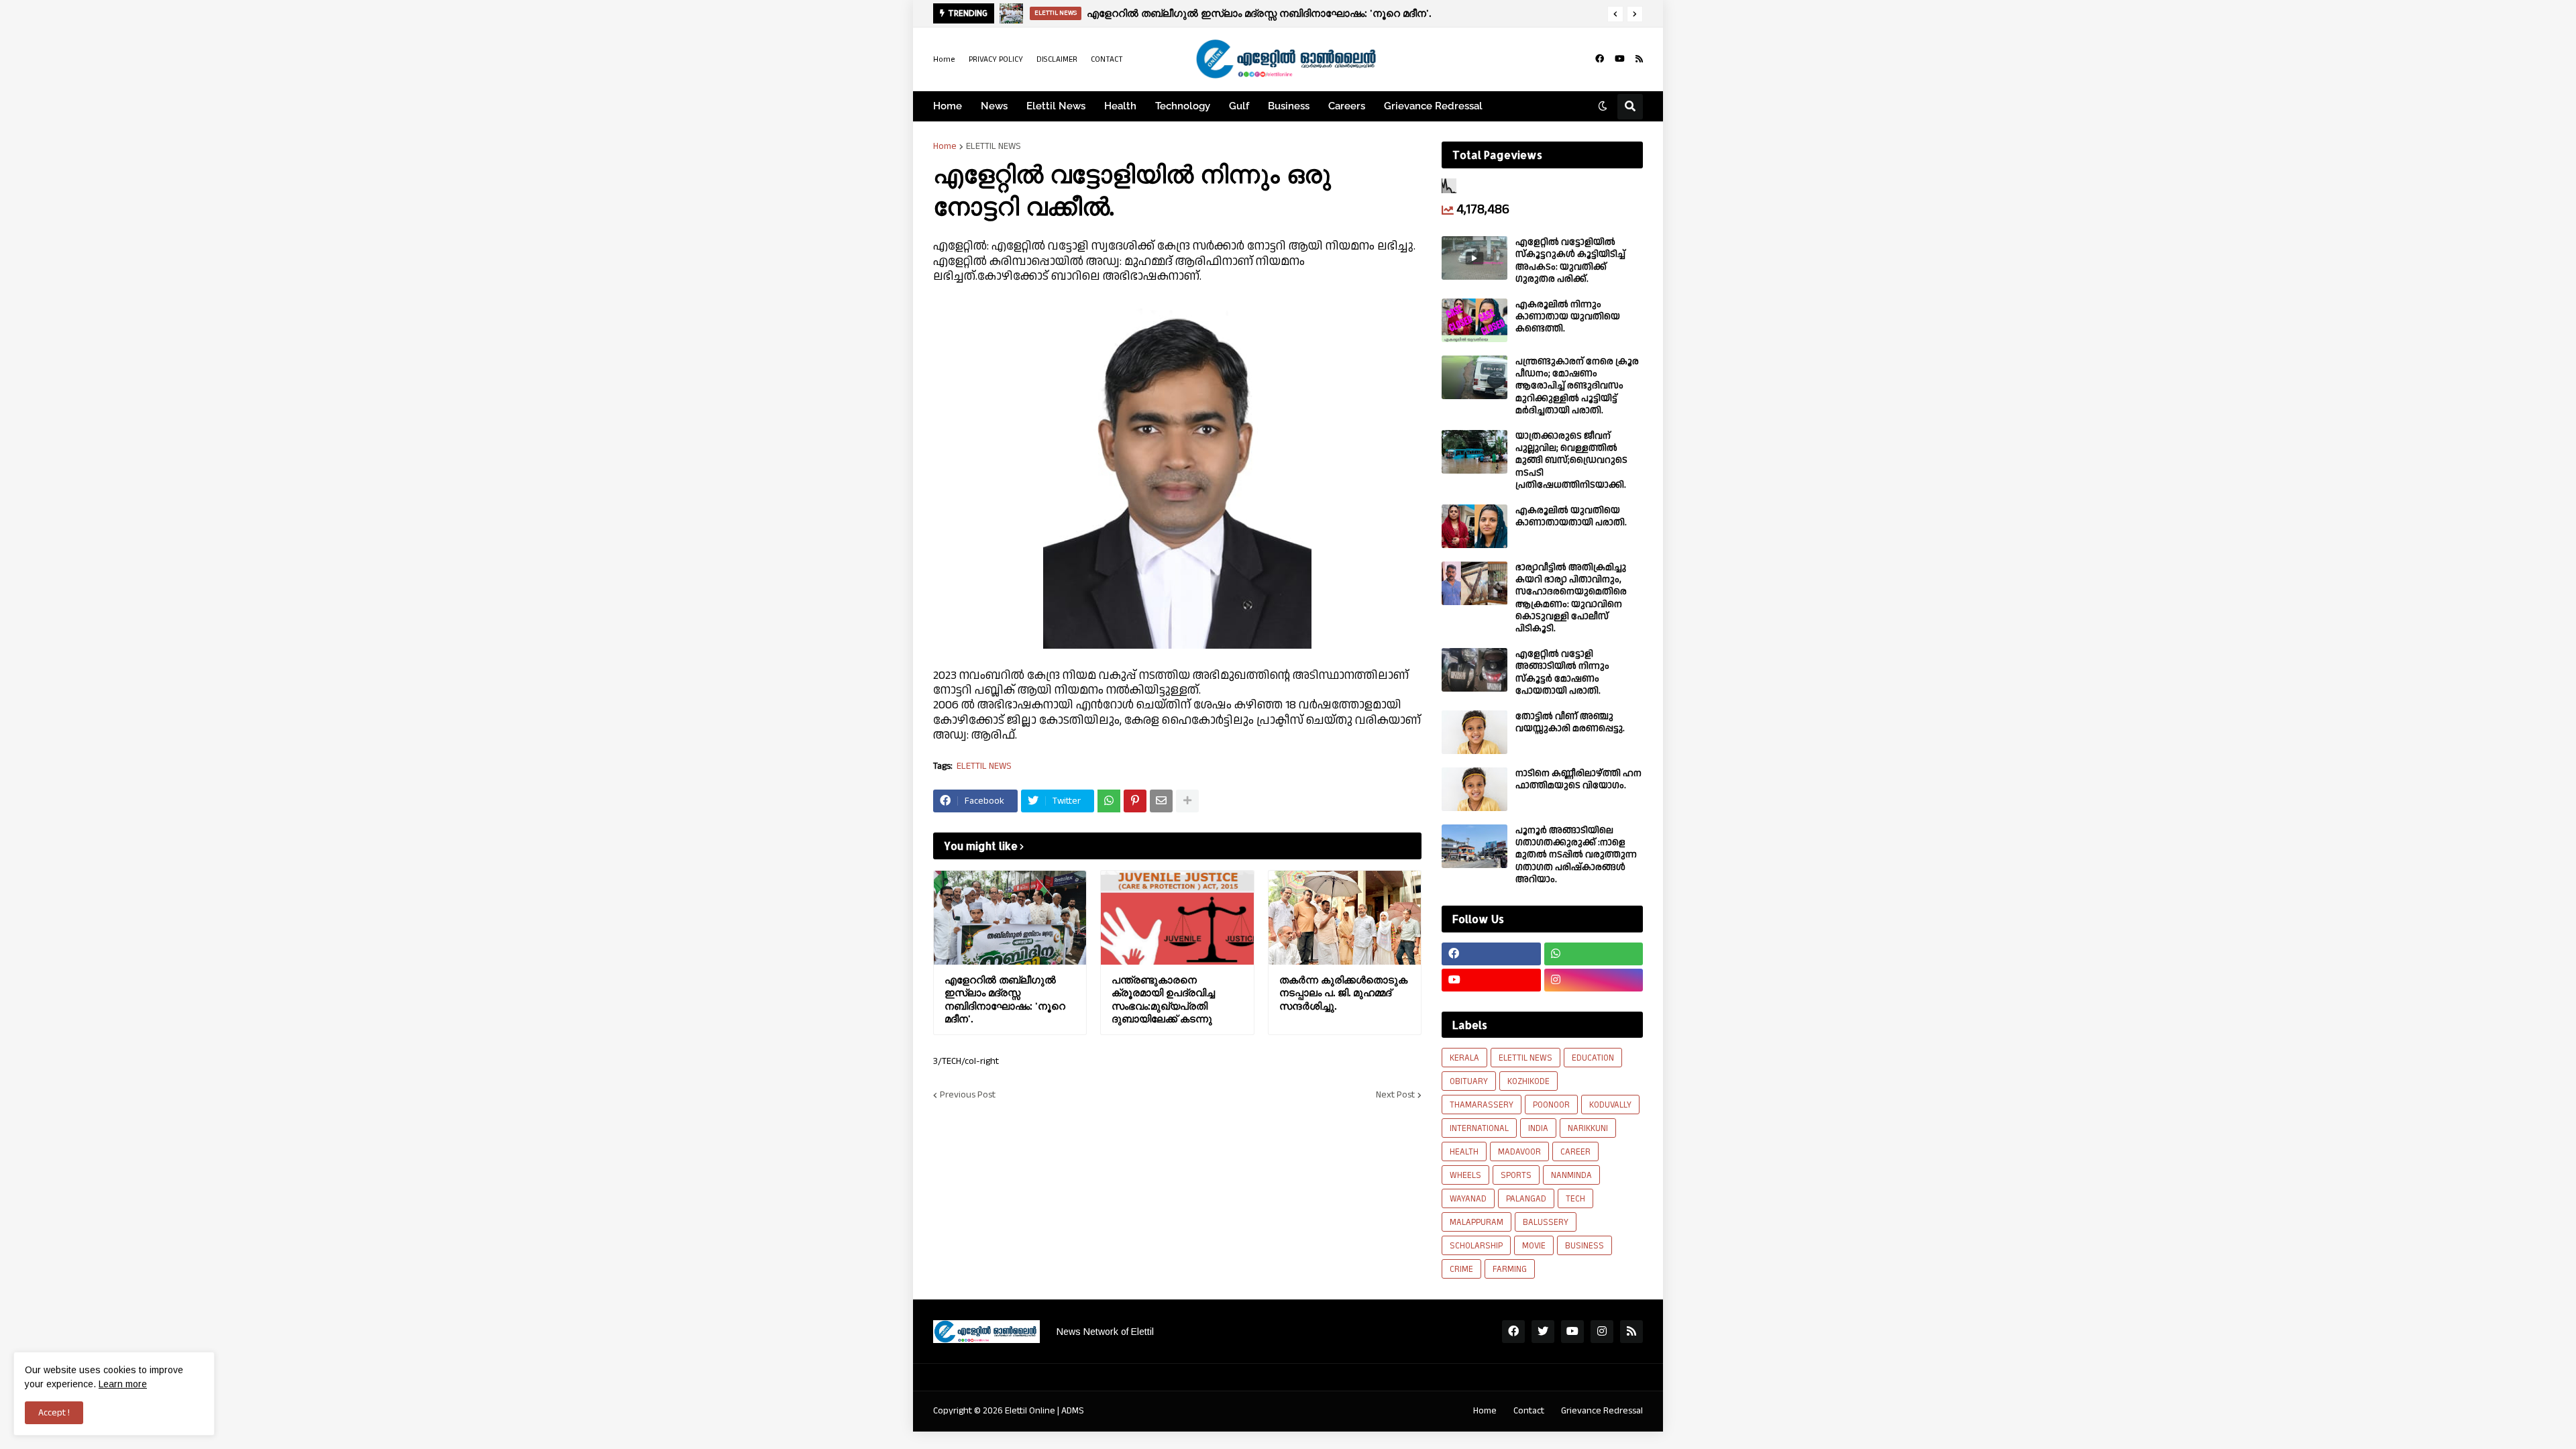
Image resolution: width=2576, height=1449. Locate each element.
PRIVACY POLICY (996, 59)
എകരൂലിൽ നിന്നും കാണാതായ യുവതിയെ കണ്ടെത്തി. (1568, 317)
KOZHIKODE (1528, 1081)
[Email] (1161, 801)
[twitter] (1543, 1332)
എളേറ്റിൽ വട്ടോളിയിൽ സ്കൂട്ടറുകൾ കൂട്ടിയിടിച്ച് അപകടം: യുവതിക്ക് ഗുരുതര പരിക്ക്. (1570, 261)
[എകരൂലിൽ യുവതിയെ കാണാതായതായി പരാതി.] (1474, 526)
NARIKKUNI (1588, 1128)
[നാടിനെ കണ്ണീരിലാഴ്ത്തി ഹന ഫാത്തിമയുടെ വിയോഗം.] (1474, 789)
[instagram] (1594, 980)
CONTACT (1107, 59)
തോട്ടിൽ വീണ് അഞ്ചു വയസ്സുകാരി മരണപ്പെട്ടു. (1570, 722)
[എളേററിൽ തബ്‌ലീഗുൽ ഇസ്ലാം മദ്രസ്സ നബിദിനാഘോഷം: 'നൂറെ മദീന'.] (1010, 918)
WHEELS (1465, 1175)
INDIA (1538, 1128)
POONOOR (1551, 1105)
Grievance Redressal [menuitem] (1433, 106)
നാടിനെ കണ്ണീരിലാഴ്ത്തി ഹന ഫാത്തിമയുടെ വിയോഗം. (1578, 780)
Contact (1529, 1411)
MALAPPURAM (1477, 1222)
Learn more (123, 1384)
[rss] (1639, 59)
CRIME (1461, 1269)
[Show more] (1187, 801)
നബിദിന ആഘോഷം (1125, 13)
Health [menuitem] (1120, 106)
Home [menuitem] (948, 106)
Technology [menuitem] (1183, 106)
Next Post (1395, 1095)
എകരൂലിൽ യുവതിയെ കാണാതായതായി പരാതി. (1571, 517)
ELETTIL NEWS (994, 146)
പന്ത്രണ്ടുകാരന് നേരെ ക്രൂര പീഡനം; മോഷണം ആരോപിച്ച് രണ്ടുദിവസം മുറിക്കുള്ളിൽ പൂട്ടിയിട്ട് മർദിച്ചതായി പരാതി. (1577, 386)
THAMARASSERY (1482, 1105)
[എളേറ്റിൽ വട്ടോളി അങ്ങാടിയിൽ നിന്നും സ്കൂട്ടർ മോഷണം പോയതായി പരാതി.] (1474, 670)
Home (944, 59)
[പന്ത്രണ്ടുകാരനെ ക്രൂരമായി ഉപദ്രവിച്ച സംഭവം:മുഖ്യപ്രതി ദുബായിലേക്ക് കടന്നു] (1177, 918)
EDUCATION (1593, 1058)
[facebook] (1600, 59)
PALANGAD (1526, 1199)
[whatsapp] (1594, 954)
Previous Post (968, 1095)
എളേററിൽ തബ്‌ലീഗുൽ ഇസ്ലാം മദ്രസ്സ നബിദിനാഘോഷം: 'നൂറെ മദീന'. (1005, 1000)
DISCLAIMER (1057, 59)
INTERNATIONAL (1479, 1128)
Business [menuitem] (1289, 106)
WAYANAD (1468, 1199)
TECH (1575, 1199)
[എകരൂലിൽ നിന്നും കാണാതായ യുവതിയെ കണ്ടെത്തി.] (1474, 320)
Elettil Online (1030, 1411)
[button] (1615, 14)
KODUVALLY (1610, 1105)
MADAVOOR (1519, 1152)
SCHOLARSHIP (1476, 1246)
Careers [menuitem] (1347, 106)
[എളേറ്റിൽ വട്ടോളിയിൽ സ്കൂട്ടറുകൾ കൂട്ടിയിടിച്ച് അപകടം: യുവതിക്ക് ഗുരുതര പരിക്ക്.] (1474, 258)
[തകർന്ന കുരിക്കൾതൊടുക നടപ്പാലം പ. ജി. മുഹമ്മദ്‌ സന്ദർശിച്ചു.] (1345, 918)
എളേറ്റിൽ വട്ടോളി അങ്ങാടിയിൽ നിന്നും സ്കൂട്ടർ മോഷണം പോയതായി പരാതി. (1562, 673)
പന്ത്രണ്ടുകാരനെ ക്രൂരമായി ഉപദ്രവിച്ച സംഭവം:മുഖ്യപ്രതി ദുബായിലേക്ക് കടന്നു (1163, 1000)
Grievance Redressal (1602, 1411)
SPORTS (1516, 1175)
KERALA (1464, 1058)
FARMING (1510, 1269)
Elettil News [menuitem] (1056, 106)
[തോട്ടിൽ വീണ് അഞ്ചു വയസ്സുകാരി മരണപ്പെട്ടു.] (1474, 732)
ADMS (1073, 1411)
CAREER (1575, 1152)
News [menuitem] (994, 106)
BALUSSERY (1546, 1222)
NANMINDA (1571, 1175)
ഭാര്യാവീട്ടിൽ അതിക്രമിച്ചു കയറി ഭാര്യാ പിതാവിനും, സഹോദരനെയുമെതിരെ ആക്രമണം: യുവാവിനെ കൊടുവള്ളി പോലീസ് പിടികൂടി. (1571, 598)
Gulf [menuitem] (1239, 106)
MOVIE (1534, 1246)
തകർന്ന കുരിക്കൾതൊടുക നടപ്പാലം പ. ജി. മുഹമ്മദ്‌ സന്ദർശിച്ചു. (1343, 993)
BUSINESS (1585, 1246)
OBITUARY (1469, 1081)
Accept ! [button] (54, 1413)
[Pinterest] (1135, 801)
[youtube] (1620, 59)
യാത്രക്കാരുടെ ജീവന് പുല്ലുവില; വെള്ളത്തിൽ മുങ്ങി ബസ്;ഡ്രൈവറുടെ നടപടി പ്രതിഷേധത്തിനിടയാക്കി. (1571, 461)
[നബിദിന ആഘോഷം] (1011, 13)
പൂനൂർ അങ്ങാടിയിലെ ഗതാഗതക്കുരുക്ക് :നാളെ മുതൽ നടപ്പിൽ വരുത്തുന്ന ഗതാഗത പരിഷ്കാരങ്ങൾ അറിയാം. (1576, 855)
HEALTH (1464, 1152)
